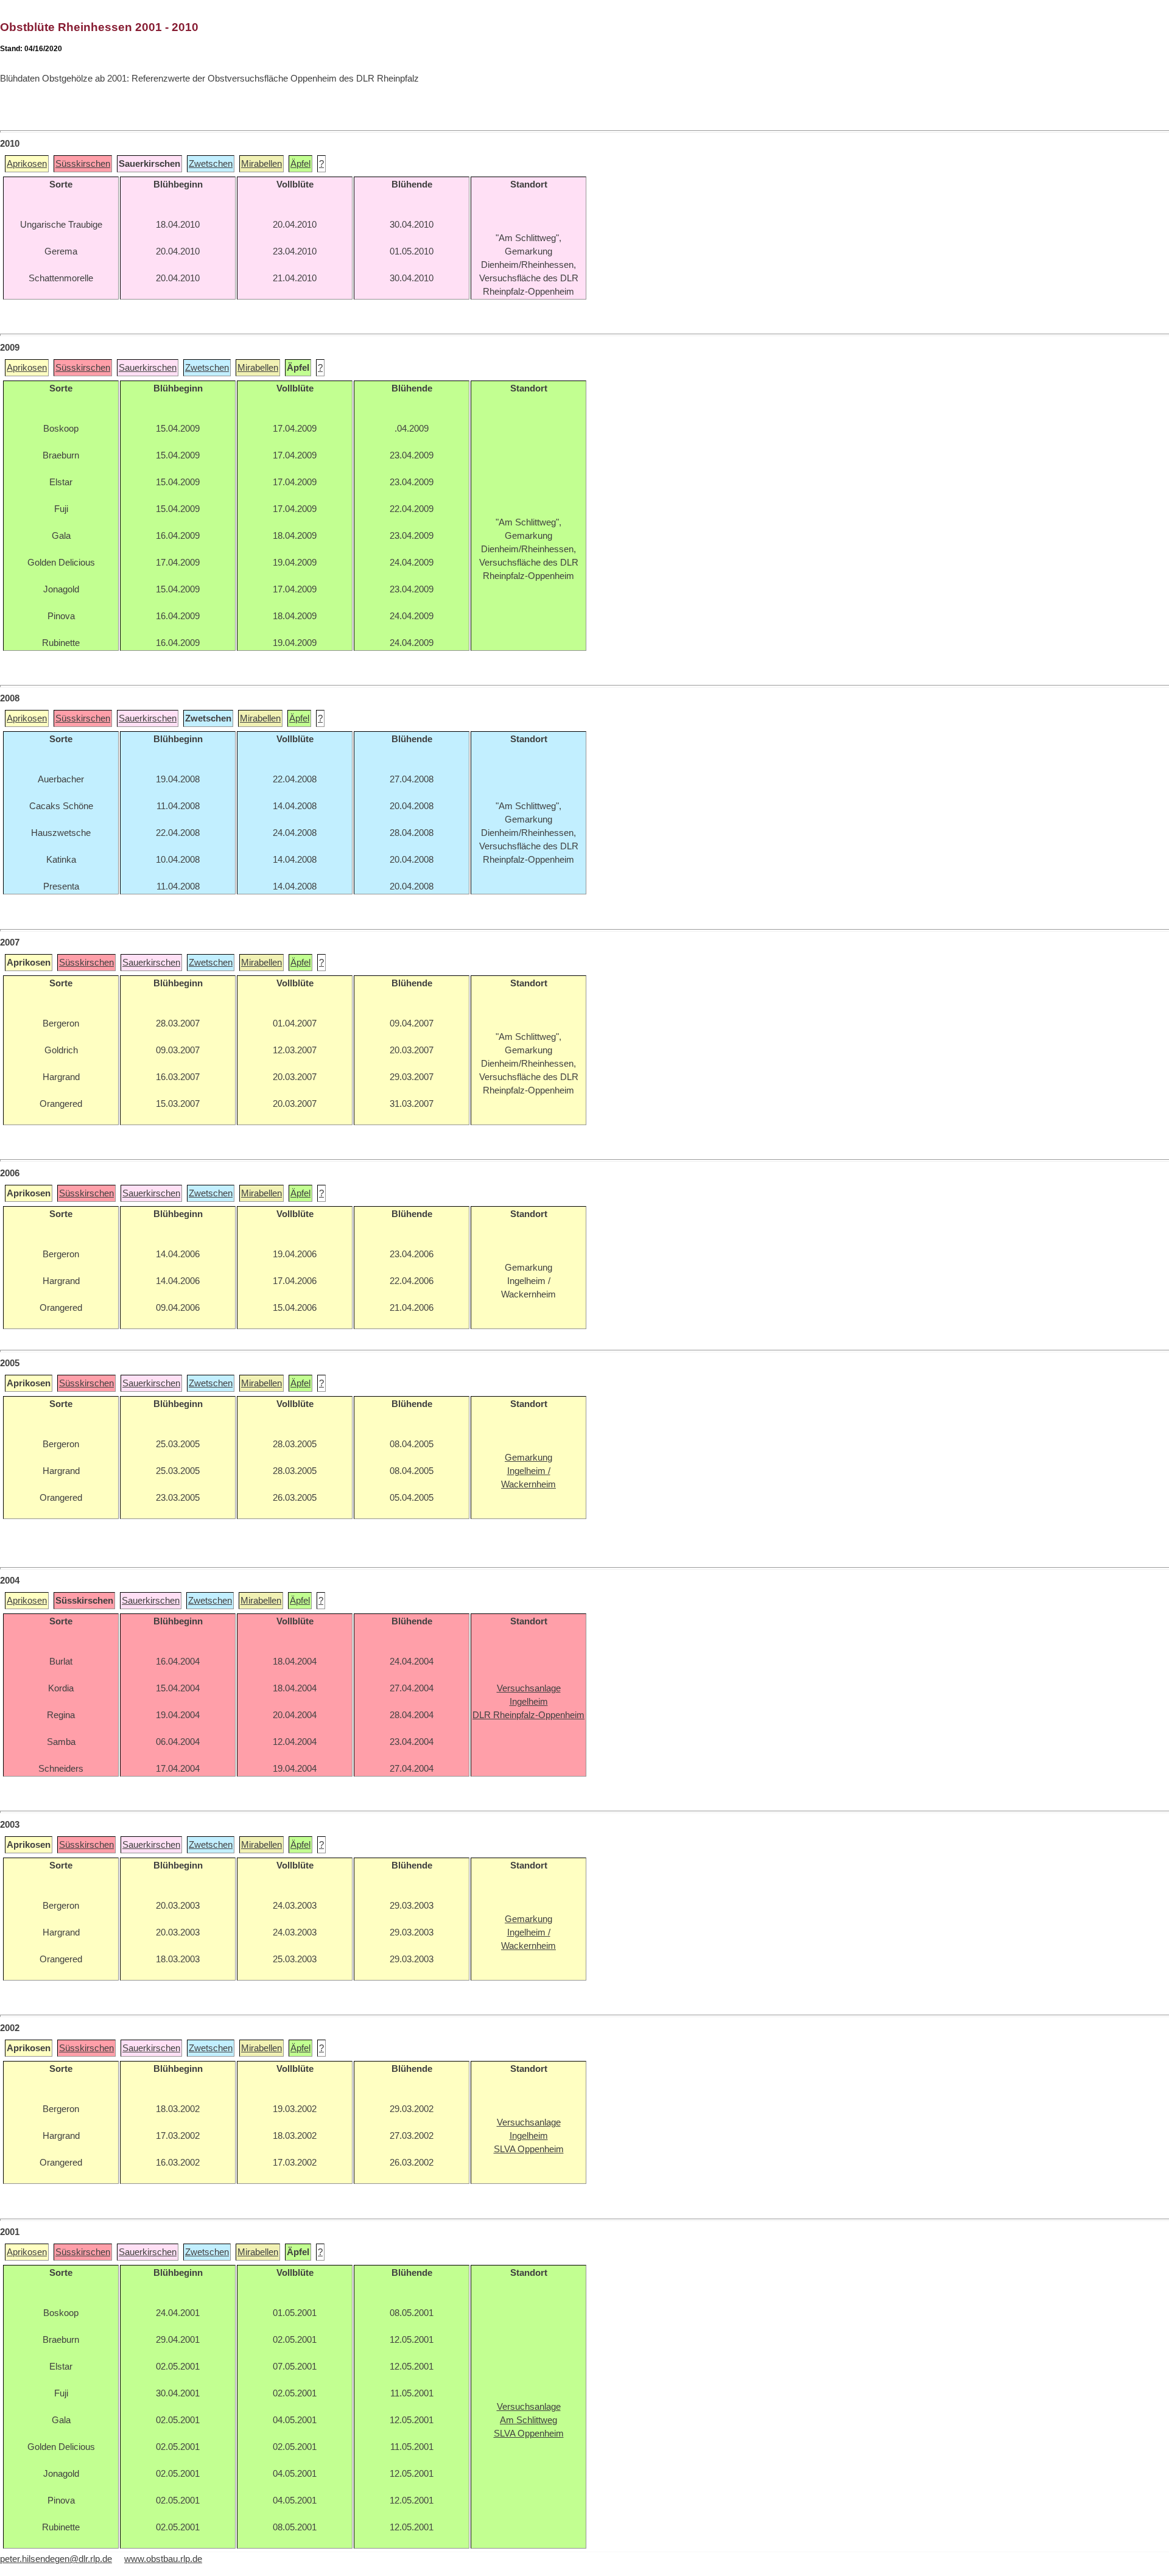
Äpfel (300, 164)
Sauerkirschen (148, 368)
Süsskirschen (83, 164)
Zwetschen (211, 164)
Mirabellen (262, 164)
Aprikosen (27, 164)
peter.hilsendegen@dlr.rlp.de (56, 2559)
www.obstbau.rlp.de (163, 2559)
